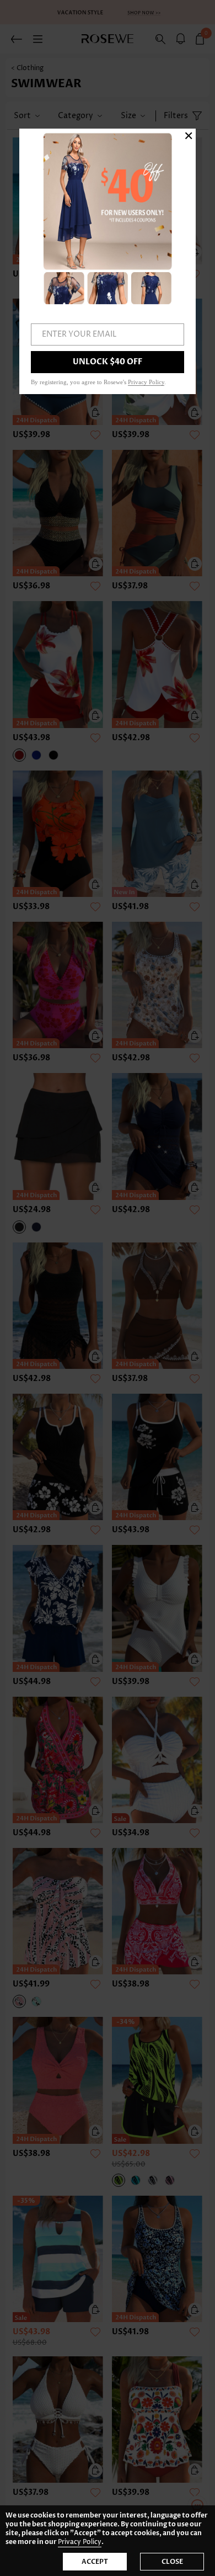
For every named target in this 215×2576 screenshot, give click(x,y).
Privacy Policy (80, 2542)
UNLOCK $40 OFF (108, 362)
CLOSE (172, 2562)
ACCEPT (95, 2562)
